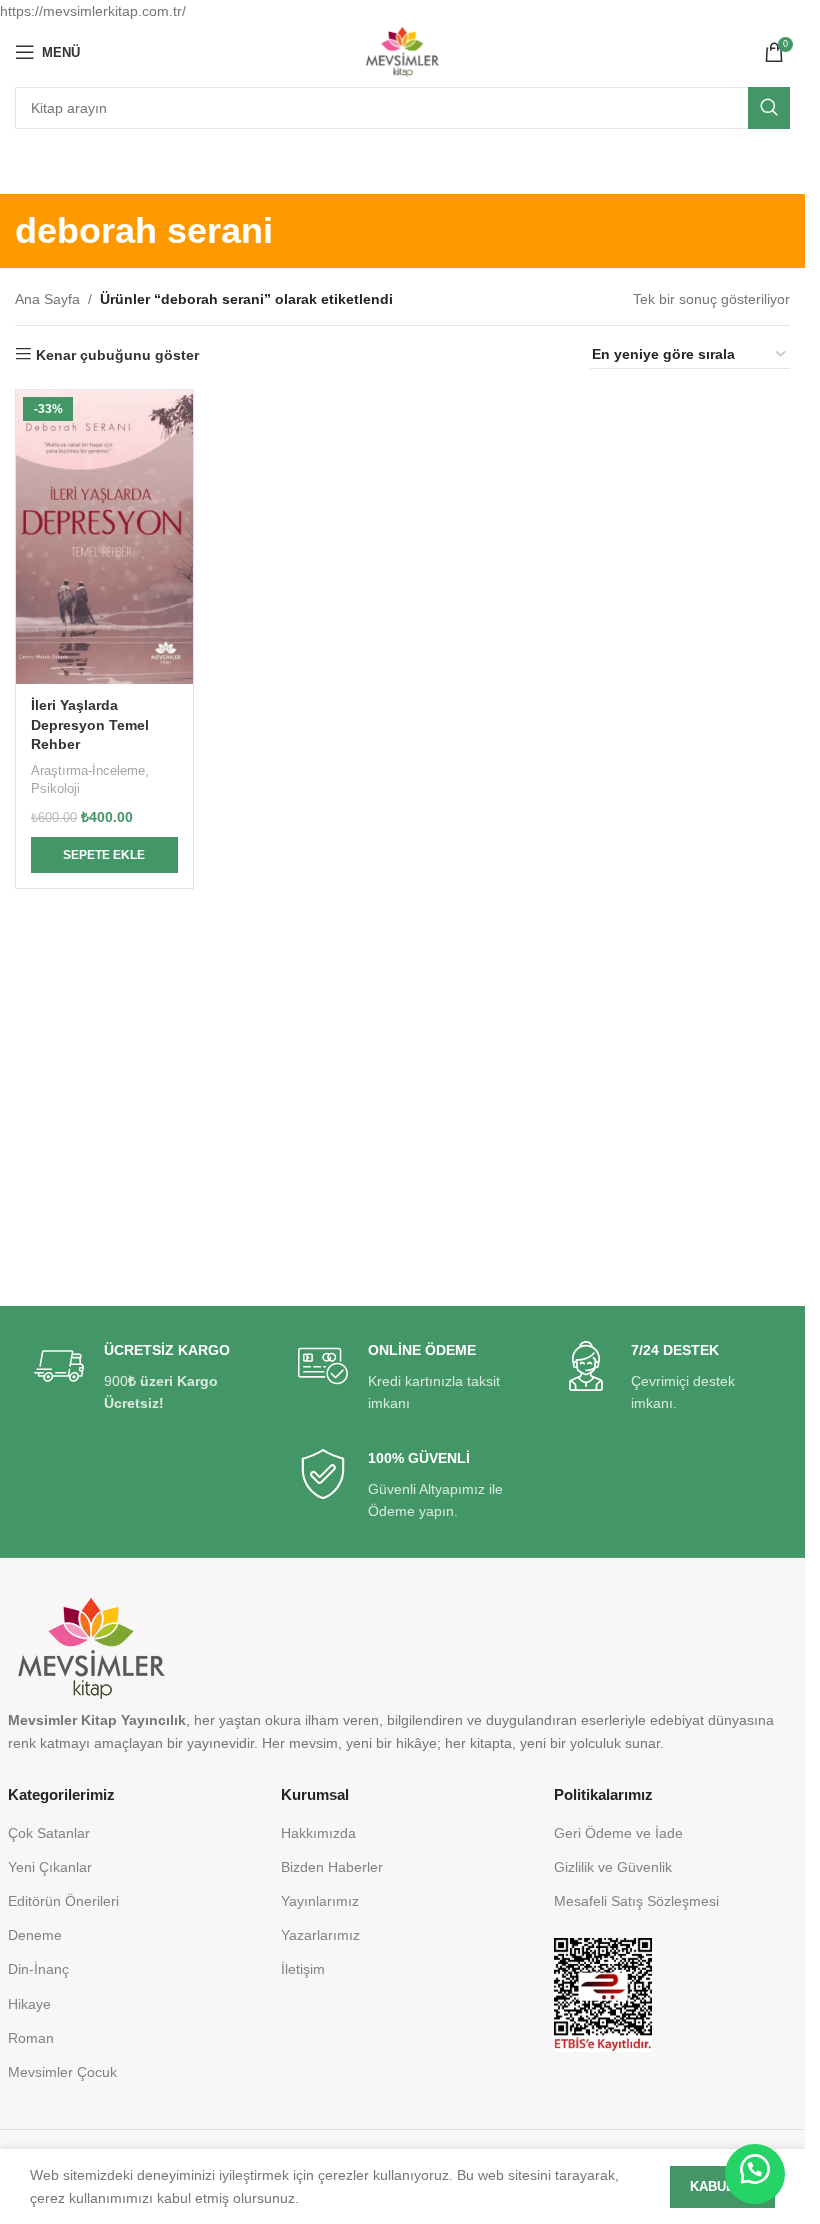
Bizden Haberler (332, 1867)
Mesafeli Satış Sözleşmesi (636, 1901)
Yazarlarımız (320, 1935)
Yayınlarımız (320, 1901)
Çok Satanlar (49, 1833)
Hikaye (29, 2004)
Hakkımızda (318, 1833)
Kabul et (722, 2186)
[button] (104, 855)
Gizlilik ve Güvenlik (613, 1867)
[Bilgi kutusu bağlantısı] (139, 1377)
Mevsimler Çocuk (62, 2072)
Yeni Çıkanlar (50, 1867)
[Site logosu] (402, 51)
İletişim (303, 1969)
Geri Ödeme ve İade (618, 1833)
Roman (31, 2038)
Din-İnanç (38, 1969)
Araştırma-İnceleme (88, 770)
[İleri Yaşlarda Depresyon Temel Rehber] (104, 537)
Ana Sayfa (47, 299)
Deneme (35, 1935)
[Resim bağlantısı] (602, 1994)
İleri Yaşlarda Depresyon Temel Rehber (90, 724)
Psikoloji (55, 788)
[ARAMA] (769, 108)
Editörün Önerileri (63, 1901)
